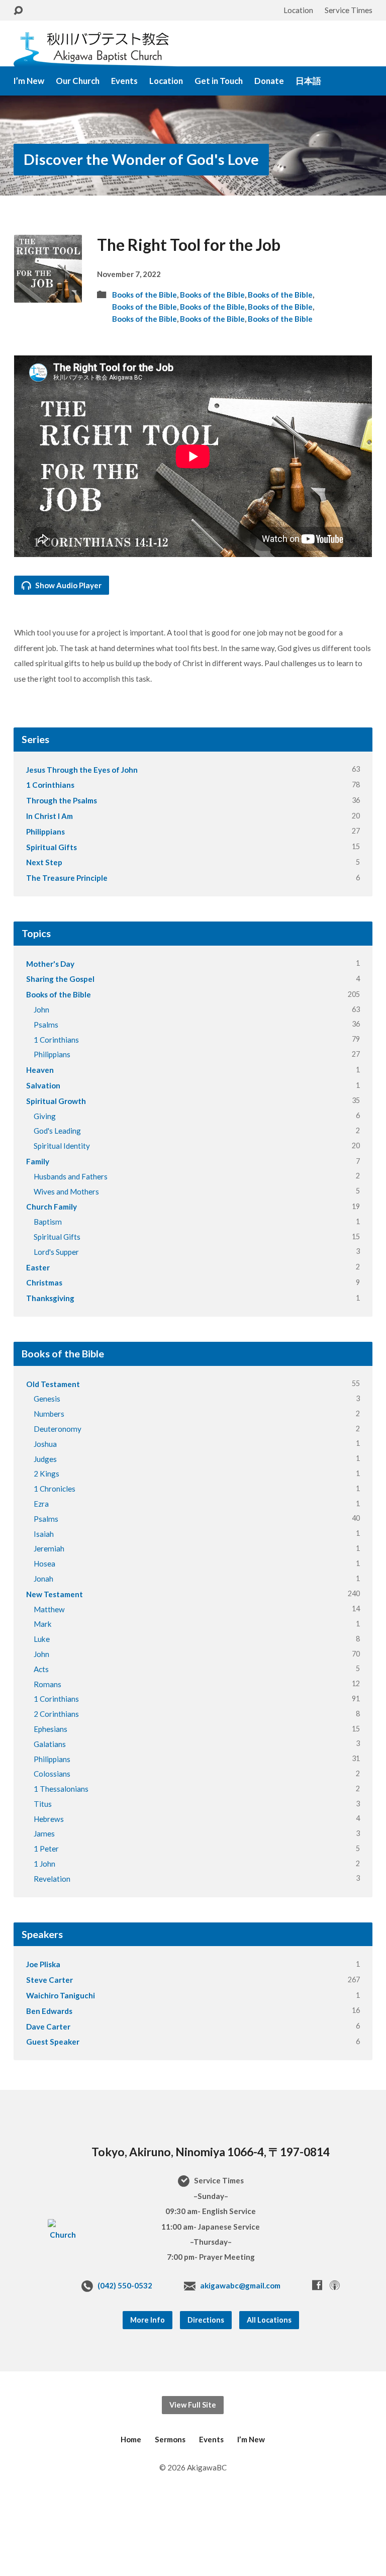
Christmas (44, 1282)
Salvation (43, 1085)
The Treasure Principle (67, 878)
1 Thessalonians (61, 1789)
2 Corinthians (56, 1714)
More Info (148, 2320)
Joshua (45, 1444)
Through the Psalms (62, 800)
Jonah (43, 1579)
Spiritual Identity (62, 1146)
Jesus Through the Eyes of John (82, 770)
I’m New (29, 81)
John (41, 1009)
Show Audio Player (68, 585)
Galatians (50, 1744)
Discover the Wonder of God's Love (141, 159)
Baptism (48, 1222)
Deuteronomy (58, 1429)
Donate (269, 81)
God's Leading (57, 1131)
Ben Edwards (49, 2011)
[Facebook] (317, 2285)
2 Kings (46, 1474)
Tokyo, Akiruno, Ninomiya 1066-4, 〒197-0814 (211, 2152)
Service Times (349, 10)
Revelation (52, 1879)
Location (298, 10)
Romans (47, 1684)
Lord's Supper (56, 1252)
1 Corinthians (50, 785)
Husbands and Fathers (71, 1176)
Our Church (78, 81)
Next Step (44, 862)
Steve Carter (50, 1980)
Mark (43, 1624)
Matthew (49, 1609)
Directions (206, 2320)
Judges (45, 1459)
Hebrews (49, 1819)
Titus (43, 1804)
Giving (45, 1116)
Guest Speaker (53, 2042)
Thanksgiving (50, 1298)
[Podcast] (335, 2285)
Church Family (52, 1207)
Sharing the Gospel (60, 979)
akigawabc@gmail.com (240, 2285)
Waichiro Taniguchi (61, 1995)
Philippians (45, 832)
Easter (38, 1267)
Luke (42, 1639)
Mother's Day (50, 964)
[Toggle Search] (18, 11)
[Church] (63, 2235)
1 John (44, 1864)
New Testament (55, 1594)
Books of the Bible (144, 295)
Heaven (40, 1070)
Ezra (41, 1504)
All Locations (269, 2320)
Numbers (49, 1414)
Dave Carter (48, 2027)
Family (38, 1161)
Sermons (170, 2439)
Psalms (46, 1025)
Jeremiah (49, 1548)
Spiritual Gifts (52, 847)
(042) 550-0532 (125, 2285)
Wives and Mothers (66, 1191)
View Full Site (193, 2405)
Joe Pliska (43, 1964)
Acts (41, 1669)
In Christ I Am (50, 816)
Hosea (44, 1563)
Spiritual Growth (56, 1101)
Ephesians (51, 1729)
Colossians (52, 1774)
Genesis (47, 1399)
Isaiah (44, 1534)
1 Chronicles (55, 1489)
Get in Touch (219, 81)
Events (124, 81)
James (44, 1833)
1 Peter (46, 1849)
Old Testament (53, 1384)
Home (131, 2439)
